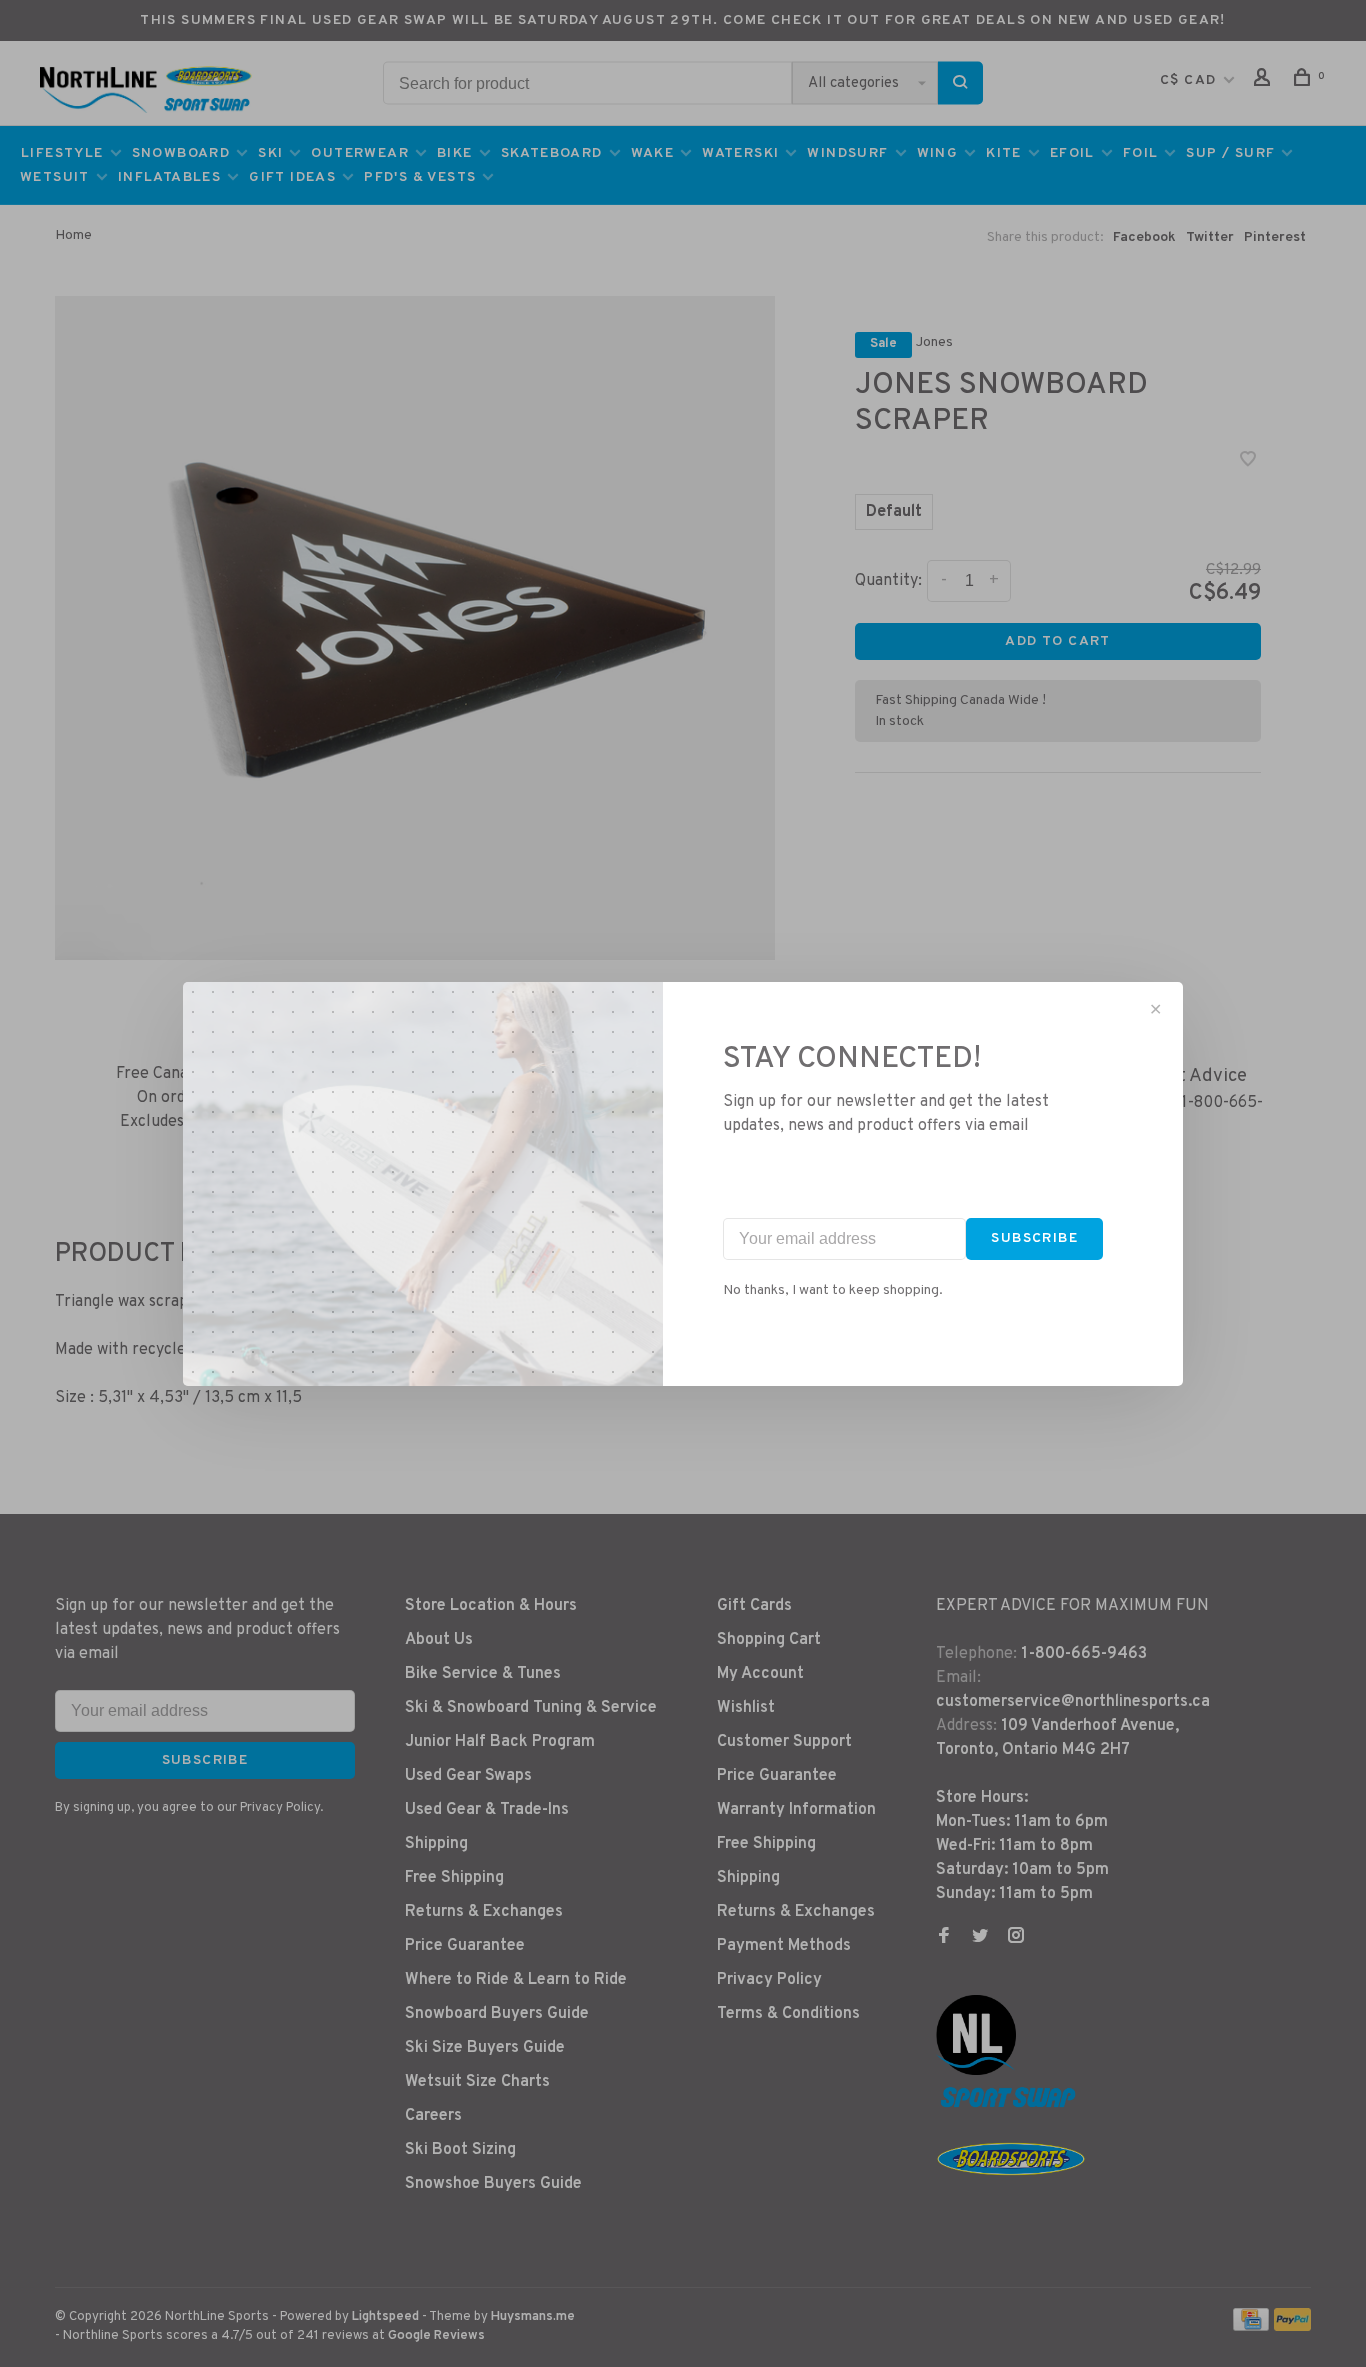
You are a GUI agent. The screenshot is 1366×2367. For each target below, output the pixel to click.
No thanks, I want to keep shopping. (833, 1290)
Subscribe (1034, 1238)
